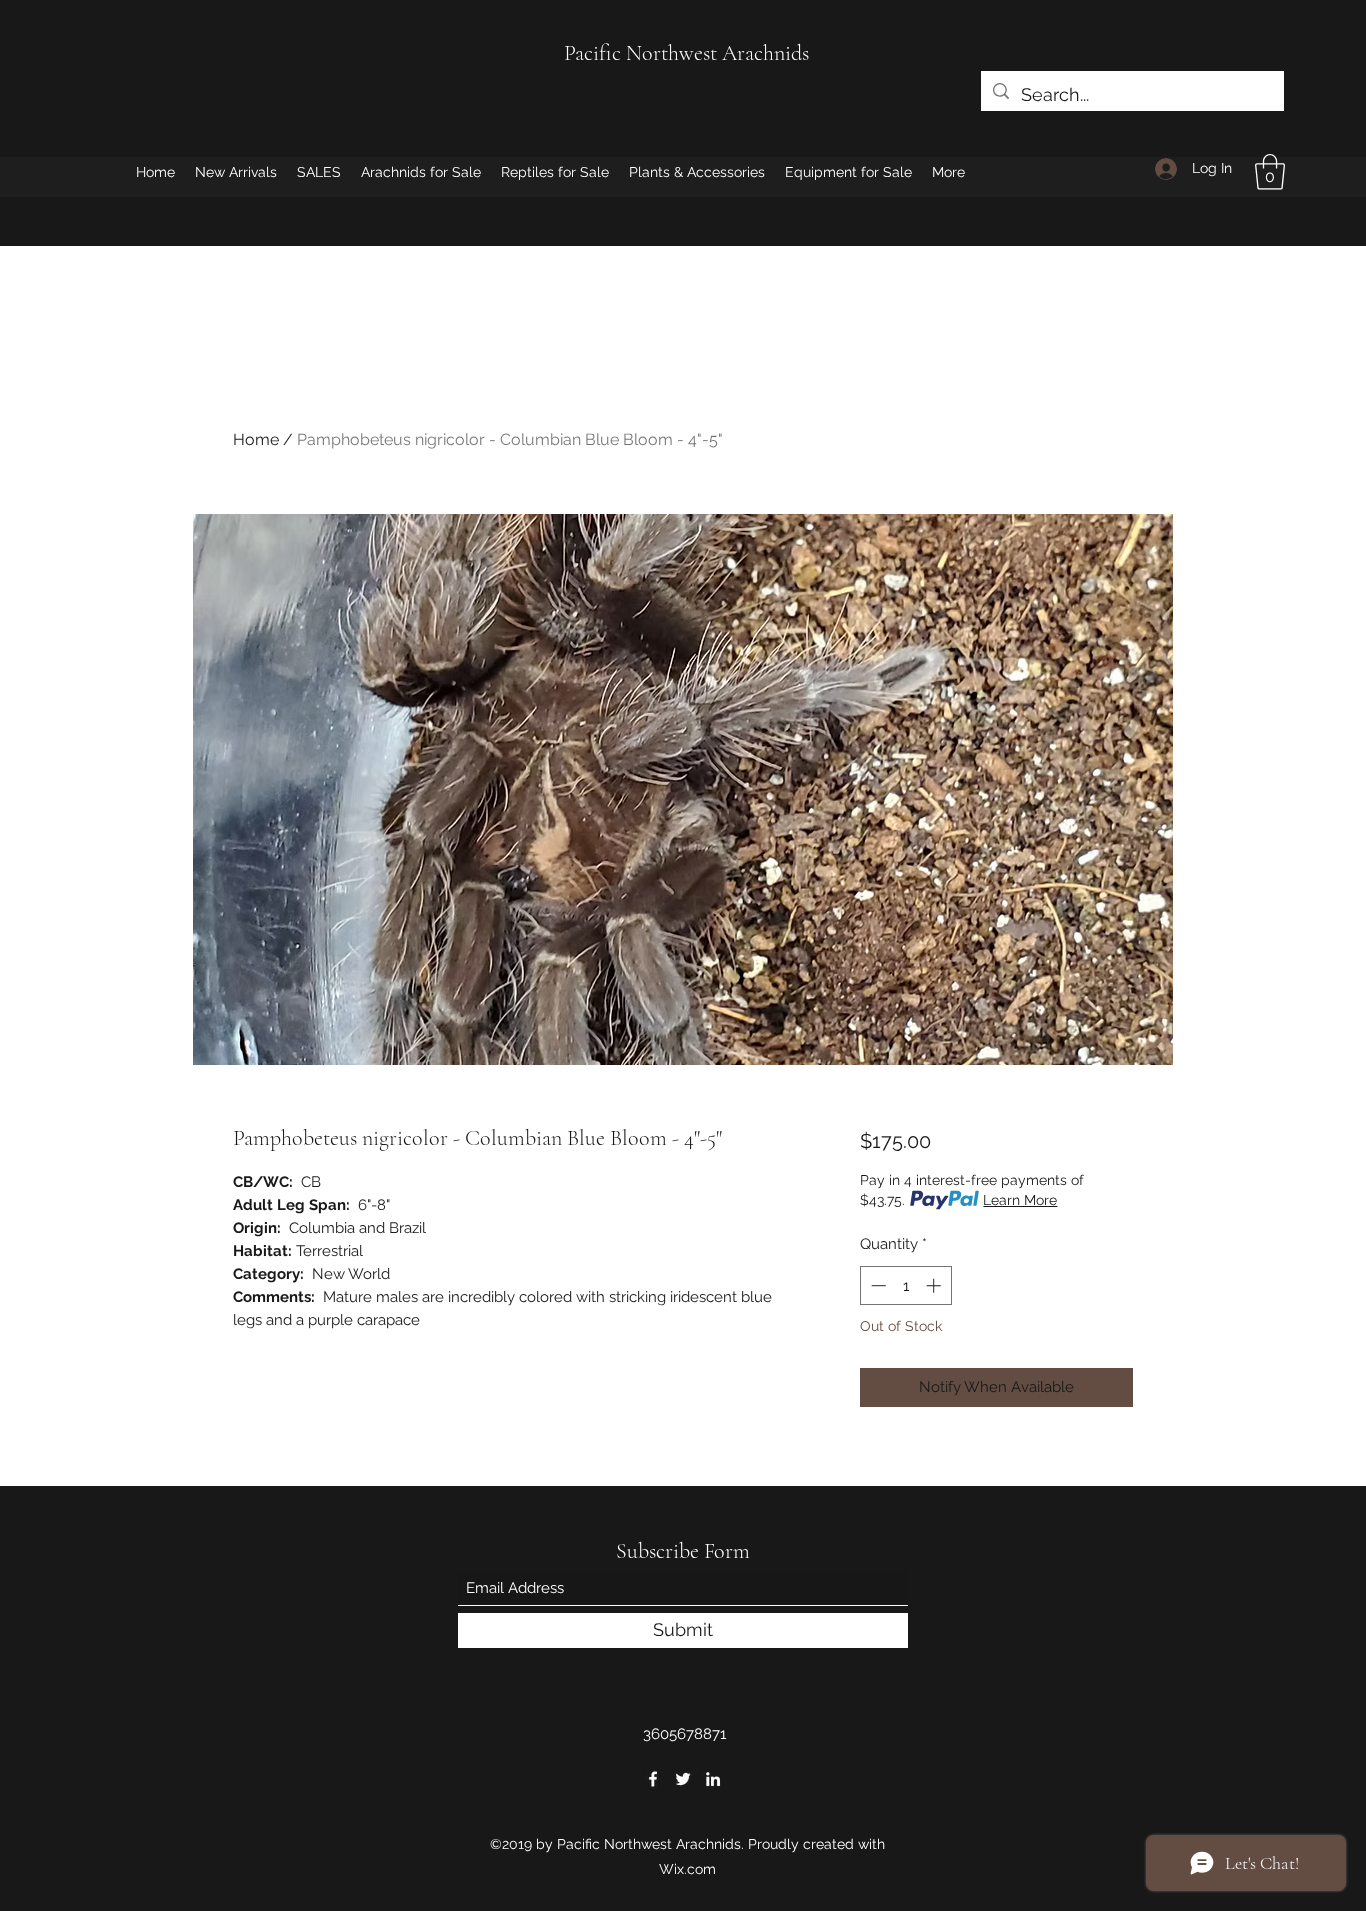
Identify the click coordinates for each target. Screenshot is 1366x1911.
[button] (1270, 172)
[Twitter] (683, 1779)
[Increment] (935, 1285)
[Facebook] (653, 1779)
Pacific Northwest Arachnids (686, 53)
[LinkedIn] (713, 1779)
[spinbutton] (905, 1285)
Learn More (1020, 1200)
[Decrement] (876, 1285)
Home (256, 439)
